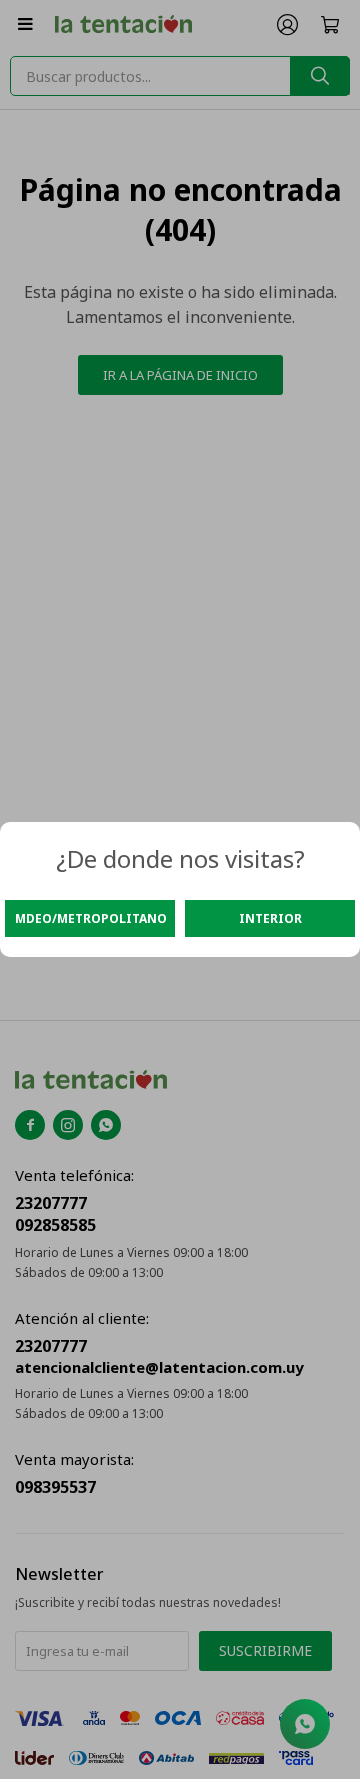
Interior (270, 918)
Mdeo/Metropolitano (91, 918)
